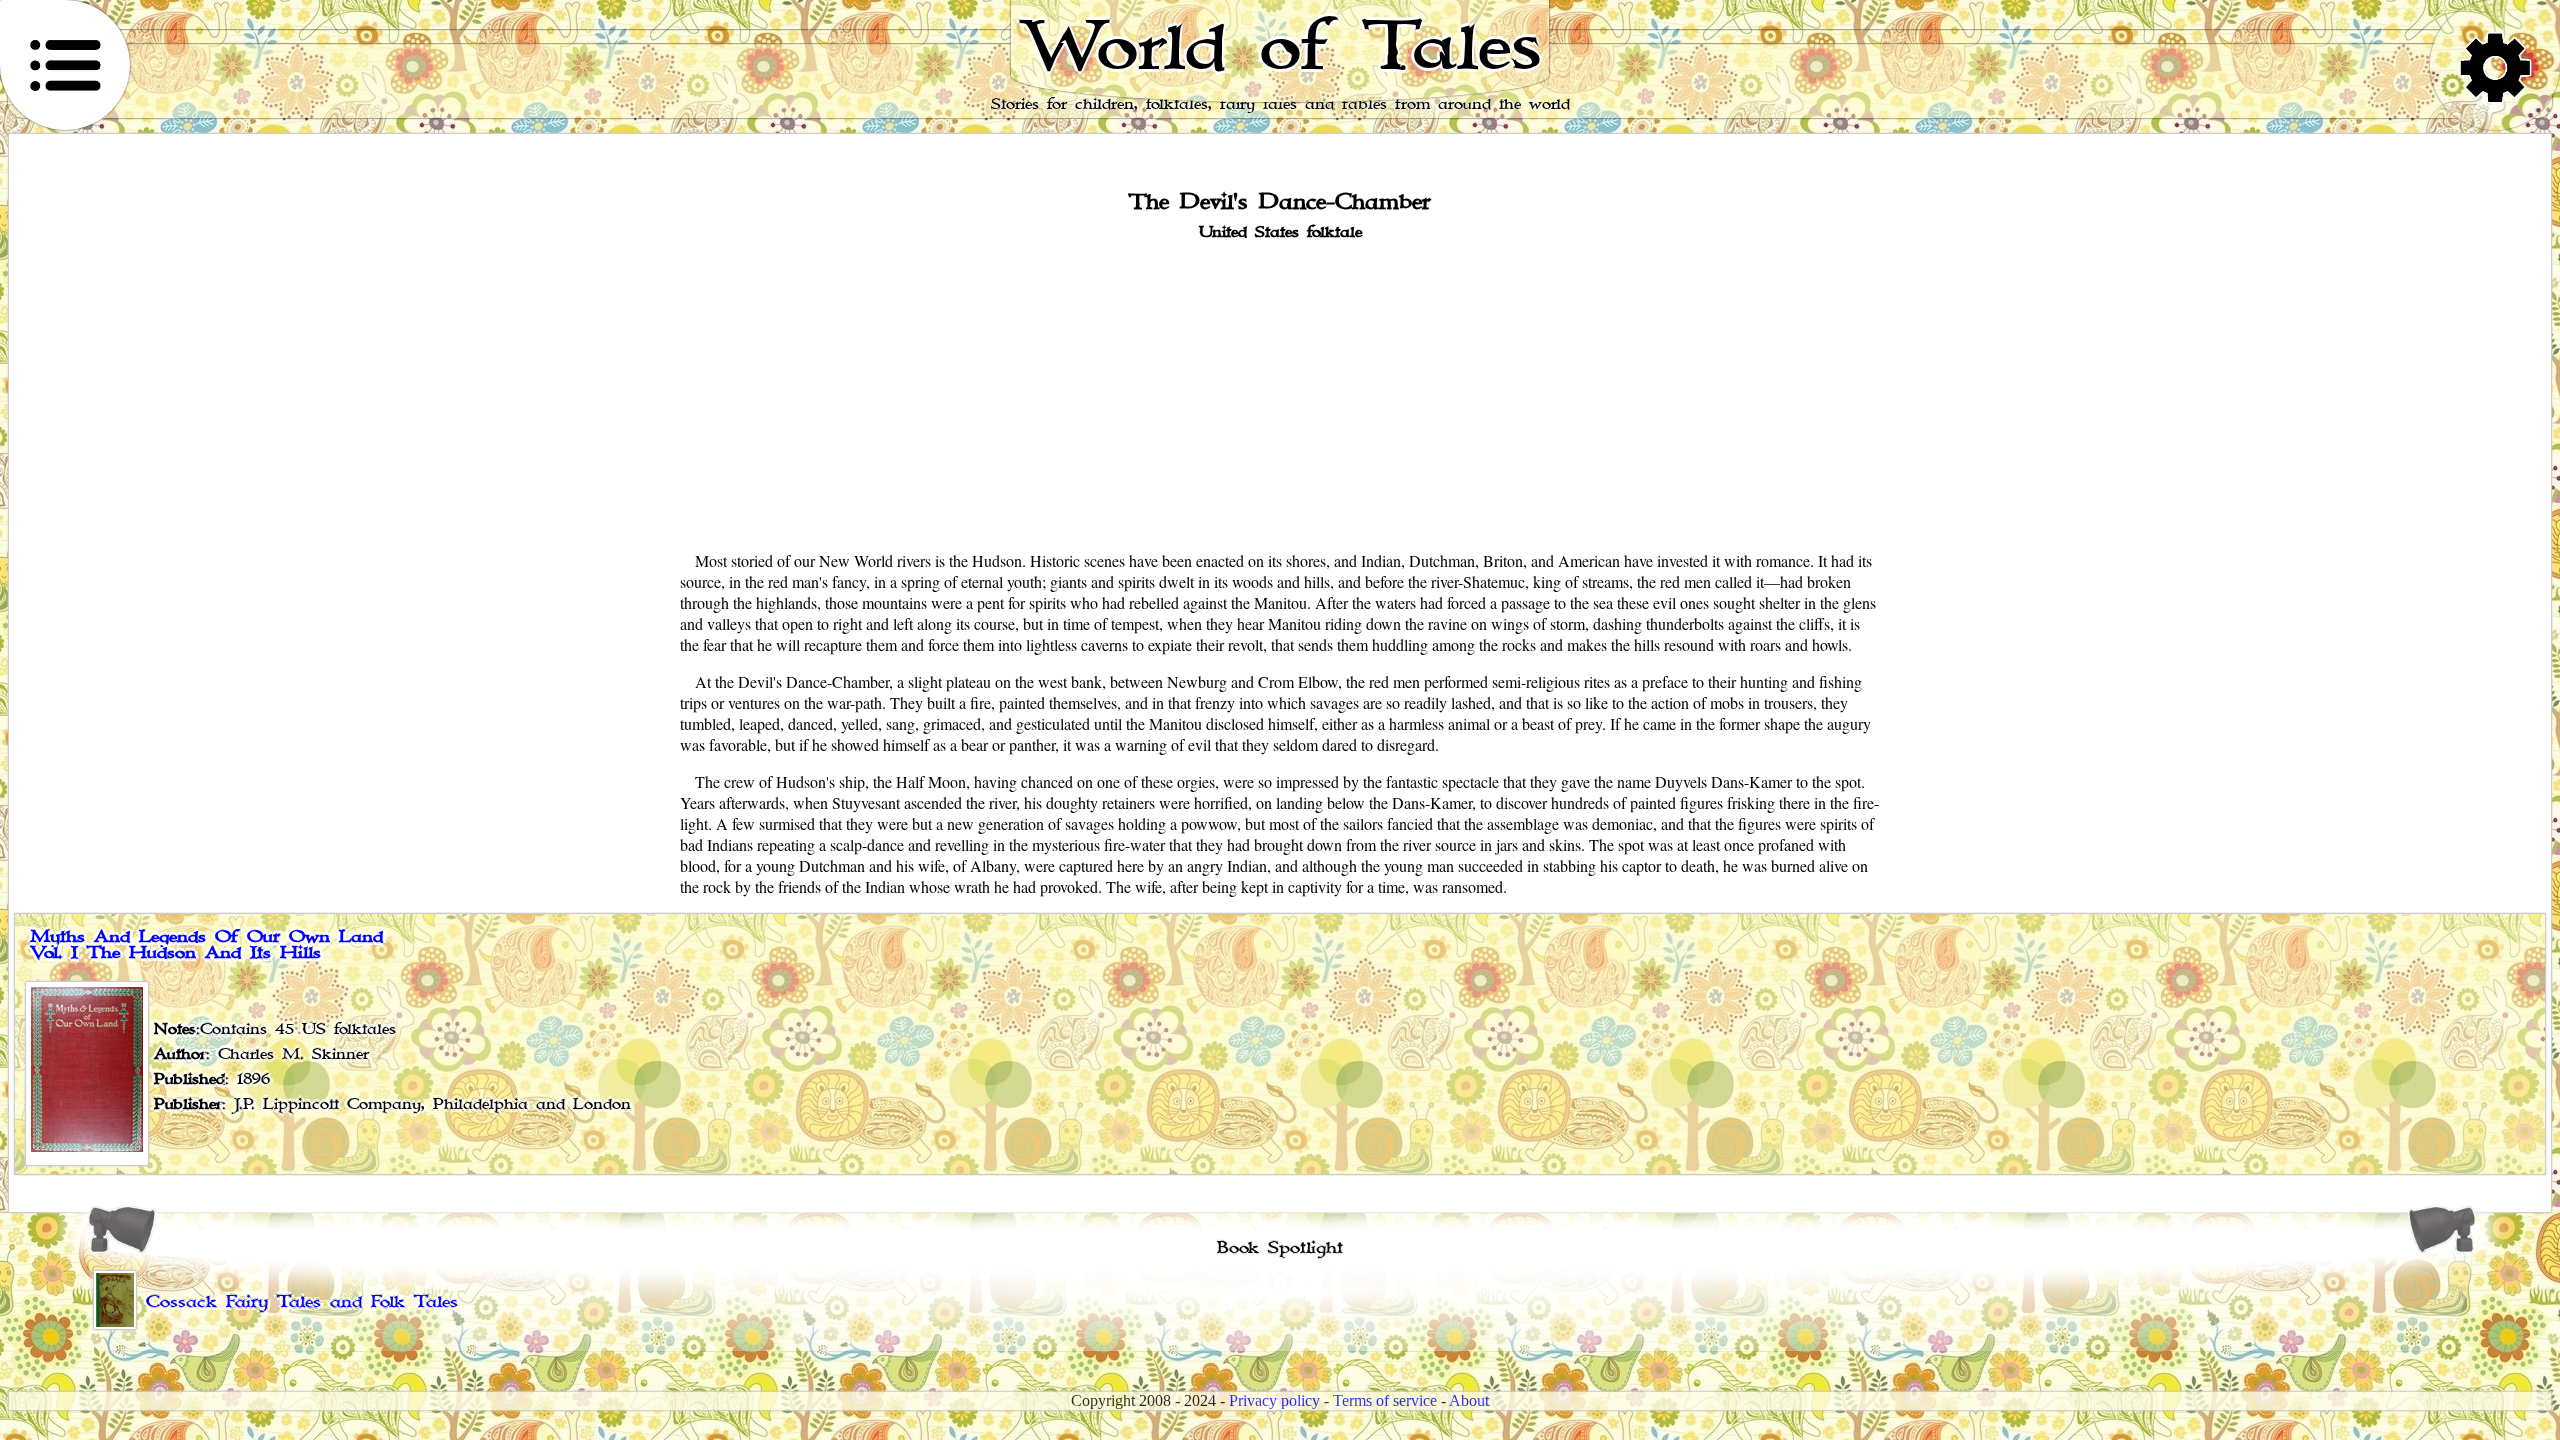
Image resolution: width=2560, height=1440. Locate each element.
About (1469, 1400)
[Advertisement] (1280, 394)
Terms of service (1385, 1400)
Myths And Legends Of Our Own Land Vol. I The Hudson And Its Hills (206, 945)
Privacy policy (1274, 1400)
